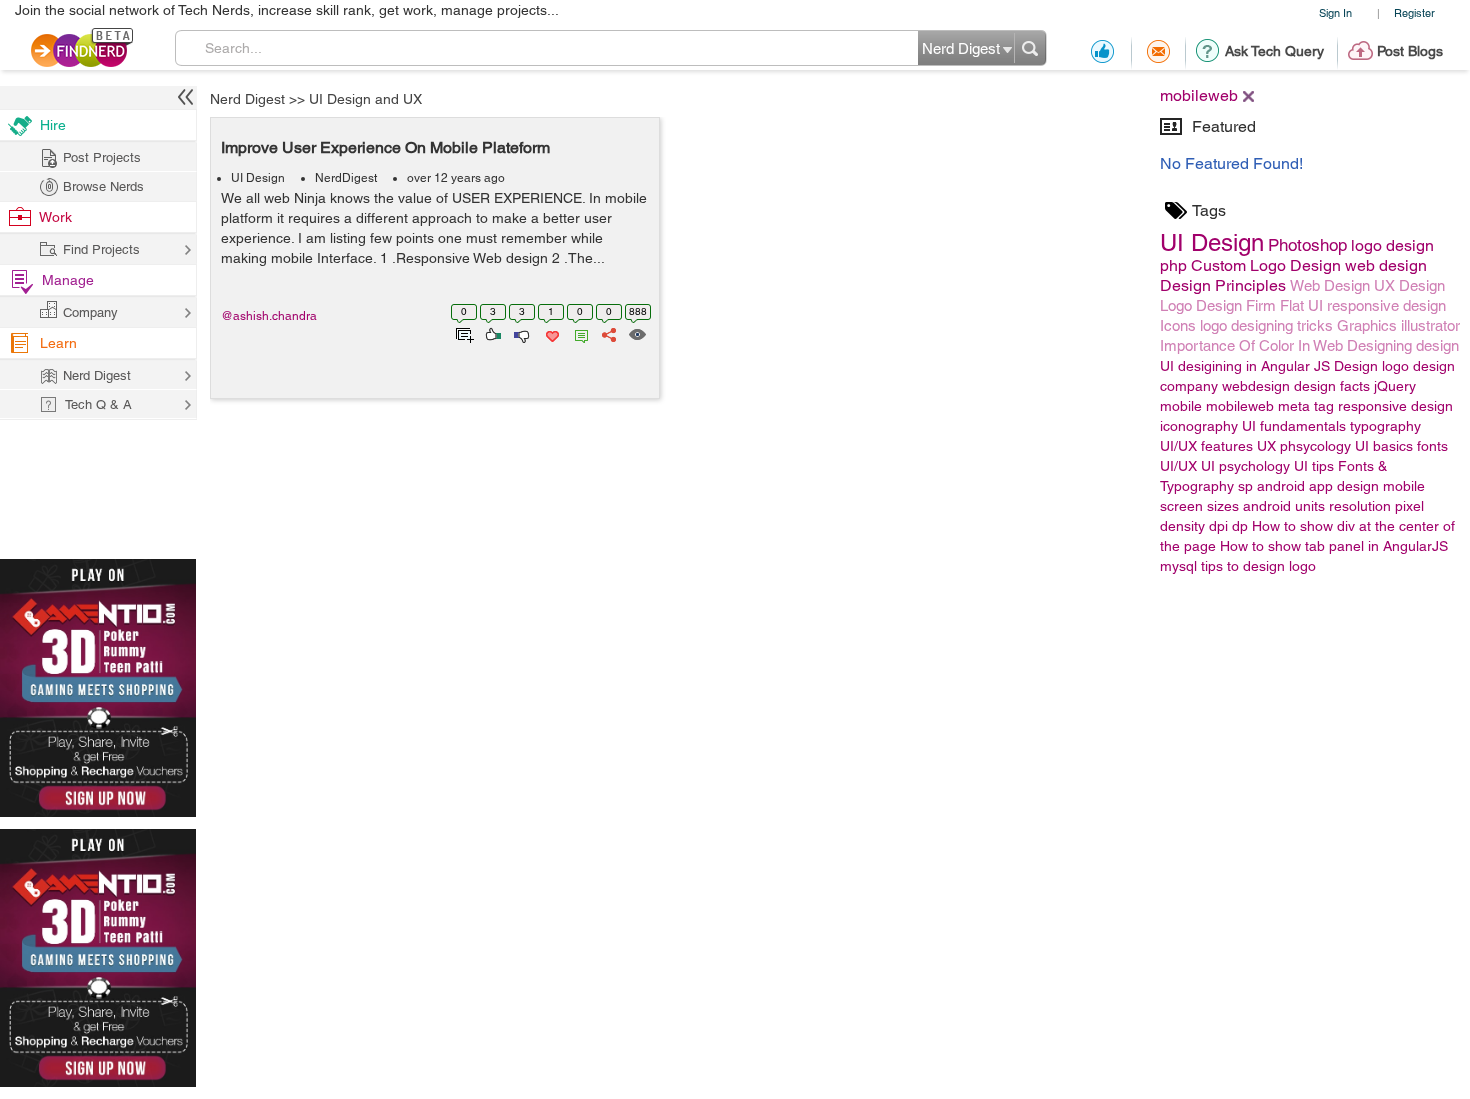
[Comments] (578, 333)
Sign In (1335, 12)
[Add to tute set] (462, 333)
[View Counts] (636, 333)
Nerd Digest (247, 99)
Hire (53, 125)
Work (55, 217)
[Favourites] (550, 333)
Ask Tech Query (1274, 51)
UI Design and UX (365, 99)
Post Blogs (1410, 51)
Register (1414, 12)
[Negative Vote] (520, 333)
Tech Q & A (98, 404)
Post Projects (102, 157)
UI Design (258, 178)
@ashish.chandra (269, 316)
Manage (68, 280)
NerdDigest (346, 178)
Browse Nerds (103, 186)
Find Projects (101, 249)
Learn (58, 343)
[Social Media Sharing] (607, 333)
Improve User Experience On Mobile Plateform (385, 147)
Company (90, 312)
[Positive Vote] (491, 333)
